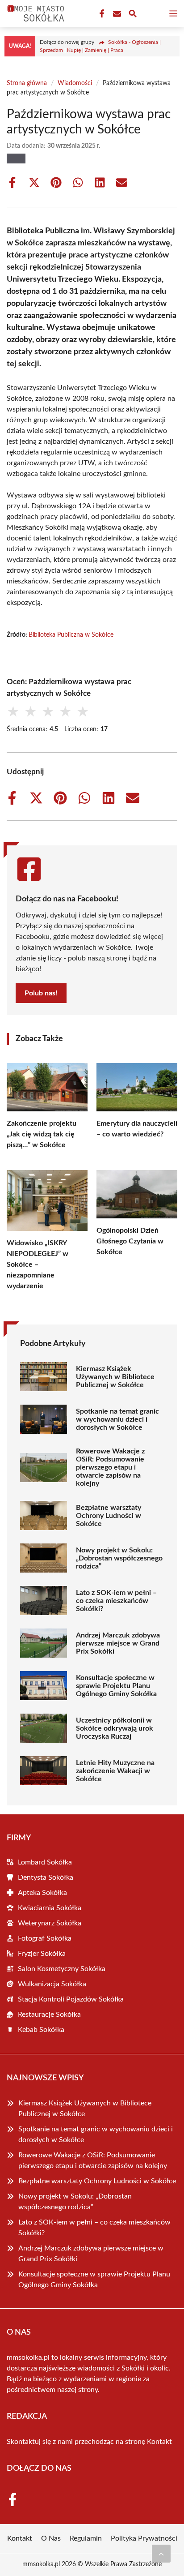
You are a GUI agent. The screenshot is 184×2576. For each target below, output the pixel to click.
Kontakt (159, 2442)
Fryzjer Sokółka (42, 1954)
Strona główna (27, 83)
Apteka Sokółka (42, 1893)
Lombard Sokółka (45, 1862)
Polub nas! (41, 993)
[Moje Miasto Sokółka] (34, 13)
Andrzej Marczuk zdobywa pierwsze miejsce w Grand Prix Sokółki (118, 1643)
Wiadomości (75, 83)
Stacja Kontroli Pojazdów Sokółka (71, 1999)
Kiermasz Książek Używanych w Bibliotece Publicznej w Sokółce (115, 1377)
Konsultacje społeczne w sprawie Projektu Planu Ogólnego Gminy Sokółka (116, 1686)
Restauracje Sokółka (49, 2015)
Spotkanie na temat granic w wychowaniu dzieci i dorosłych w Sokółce (117, 1419)
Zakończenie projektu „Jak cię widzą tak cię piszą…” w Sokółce (42, 1134)
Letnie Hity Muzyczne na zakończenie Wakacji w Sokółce (115, 1771)
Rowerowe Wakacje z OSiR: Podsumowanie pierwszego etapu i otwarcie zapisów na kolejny (110, 1467)
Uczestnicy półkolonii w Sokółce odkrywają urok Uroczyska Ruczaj (115, 1728)
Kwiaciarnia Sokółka (50, 1908)
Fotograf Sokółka (45, 1938)
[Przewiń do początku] (161, 2554)
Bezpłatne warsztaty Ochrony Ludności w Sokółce (109, 1516)
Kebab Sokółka (41, 2030)
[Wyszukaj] (133, 15)
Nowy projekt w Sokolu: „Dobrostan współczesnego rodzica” (119, 1558)
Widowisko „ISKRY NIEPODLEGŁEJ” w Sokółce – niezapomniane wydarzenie (38, 1264)
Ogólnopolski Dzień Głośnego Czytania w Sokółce (130, 1241)
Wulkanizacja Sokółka (52, 1984)
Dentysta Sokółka (46, 1877)
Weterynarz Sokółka (50, 1923)
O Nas (51, 2538)
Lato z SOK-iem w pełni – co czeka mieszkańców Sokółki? (116, 1601)
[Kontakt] (116, 14)
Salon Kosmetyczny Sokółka (62, 1969)
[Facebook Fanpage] (101, 14)
